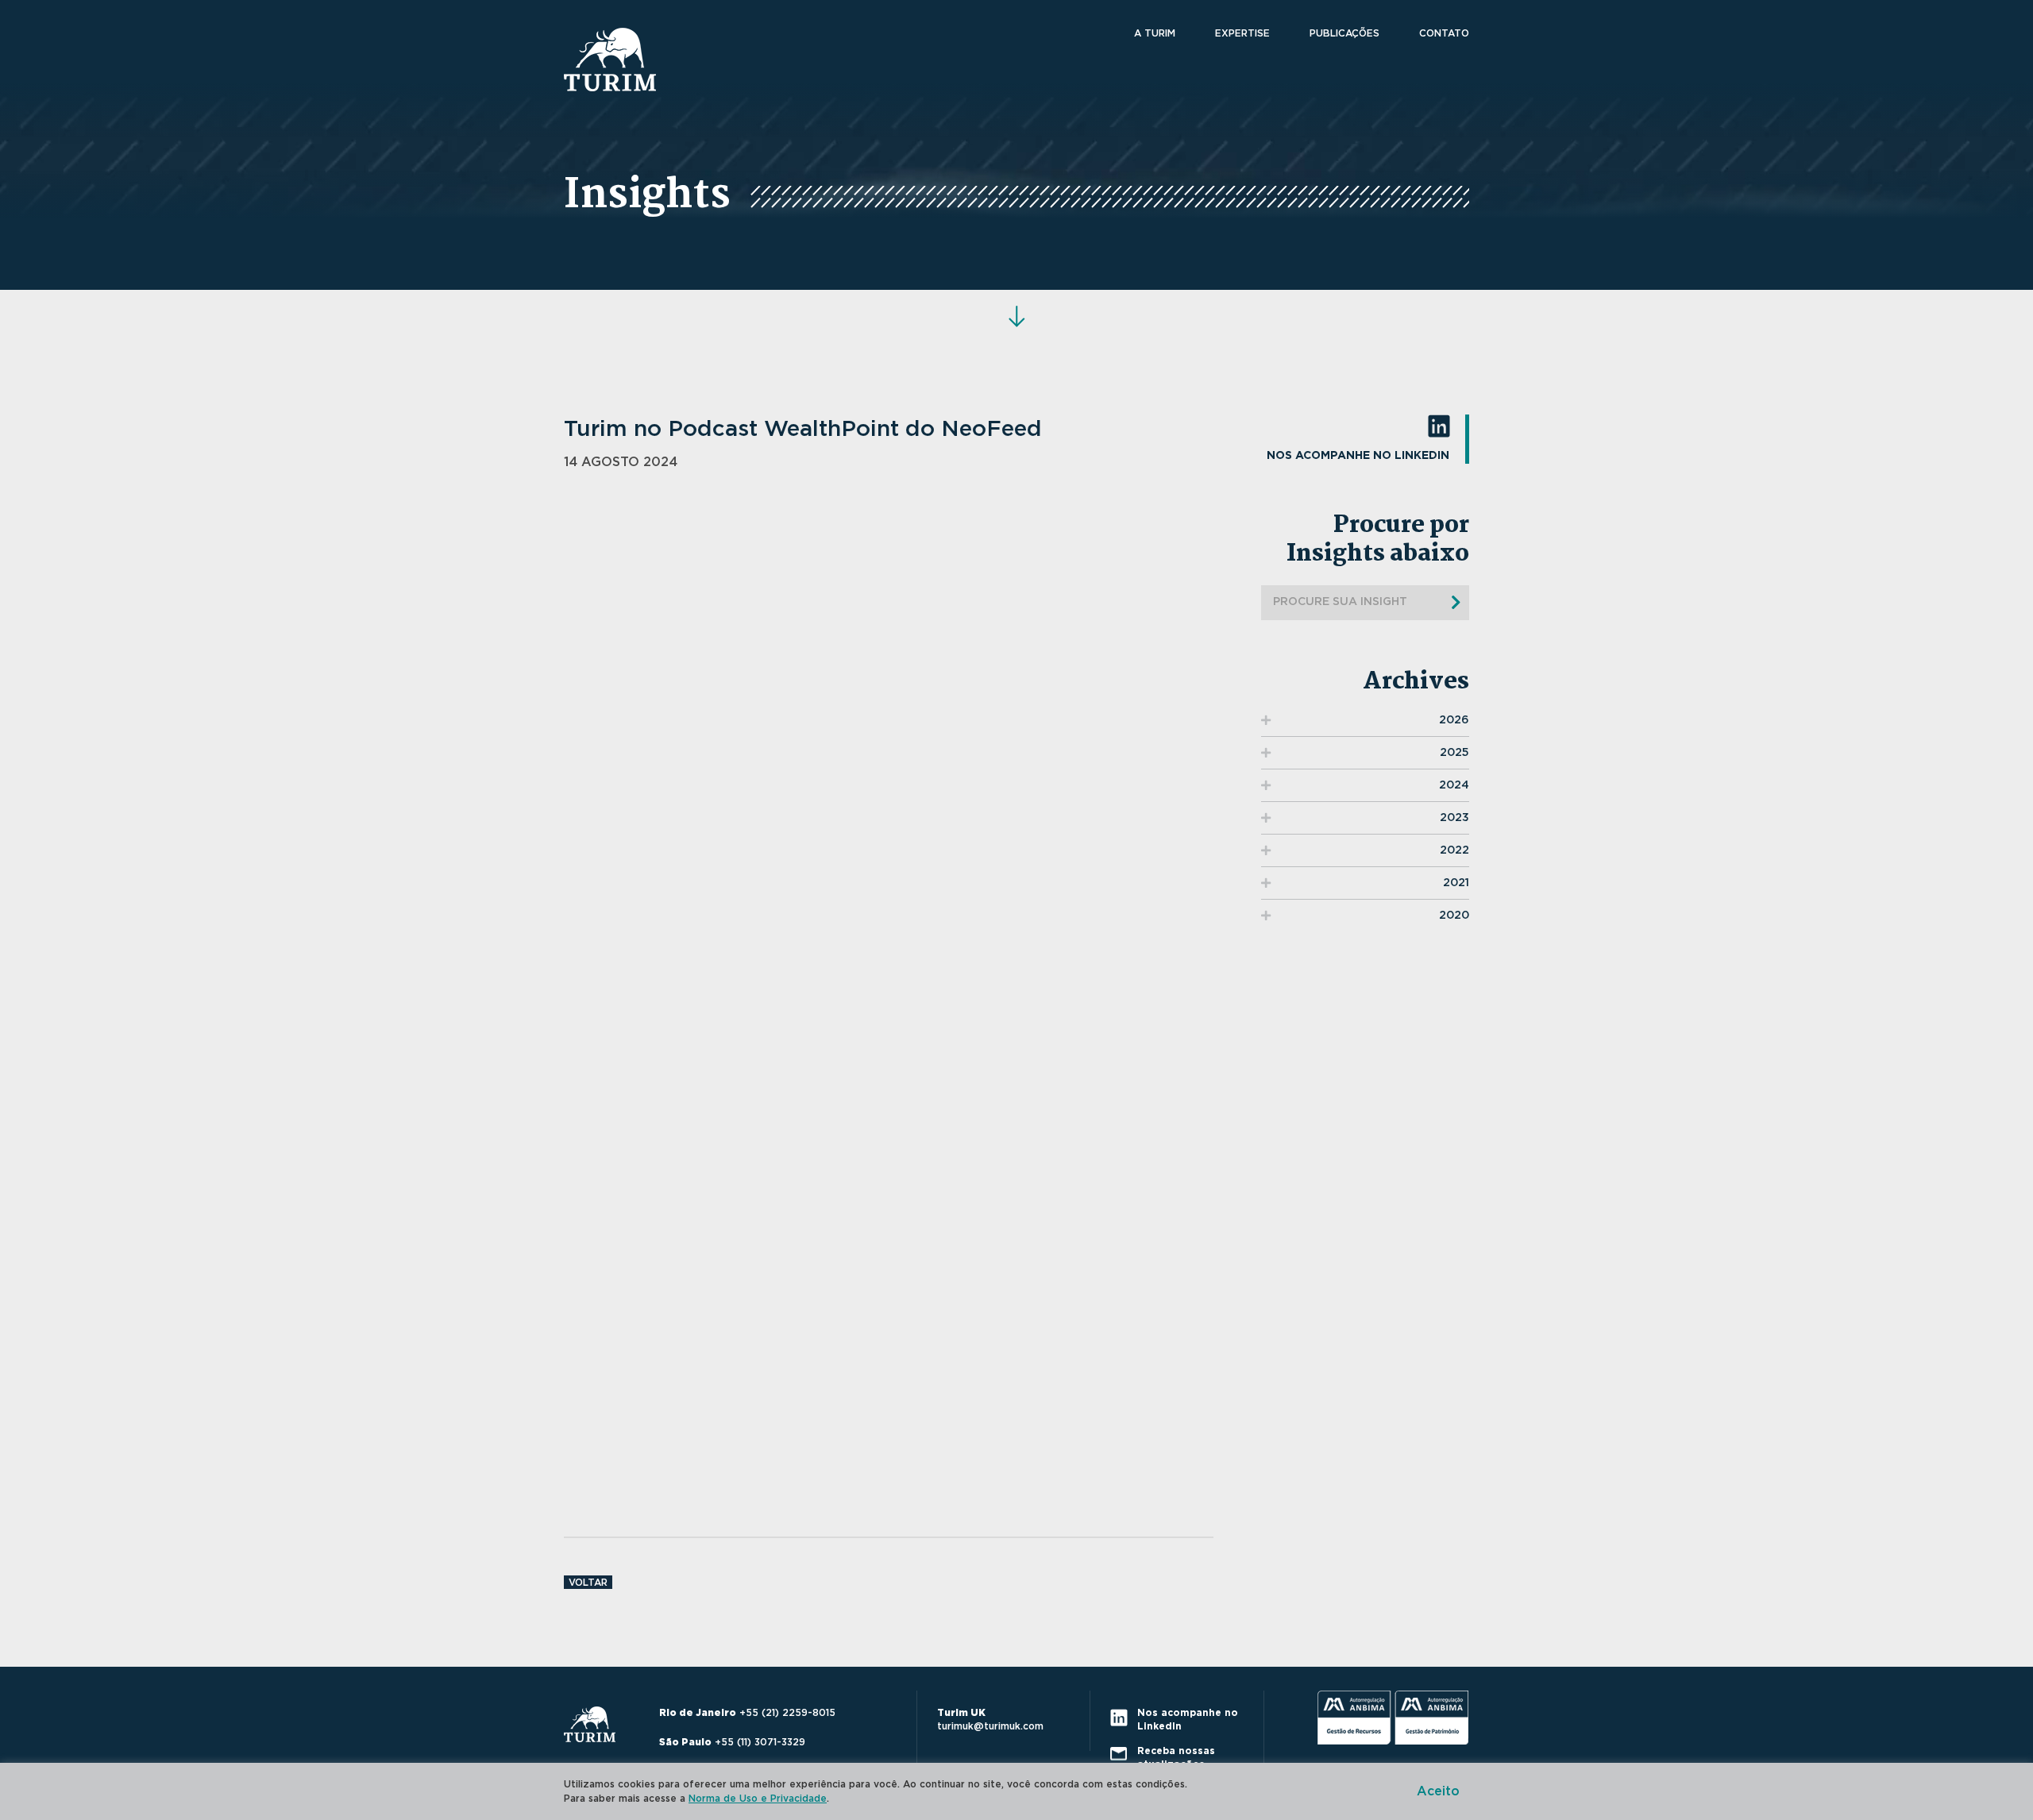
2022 (1454, 850)
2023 (1454, 818)
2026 (1454, 720)
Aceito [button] (1438, 1791)
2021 (1456, 883)
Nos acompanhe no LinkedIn (1358, 456)
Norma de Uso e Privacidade (758, 1799)
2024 (1454, 785)
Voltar (588, 1583)
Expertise (1242, 33)
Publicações (1344, 33)
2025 (1454, 753)
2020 (1454, 916)
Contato (1444, 33)
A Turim (1155, 33)
